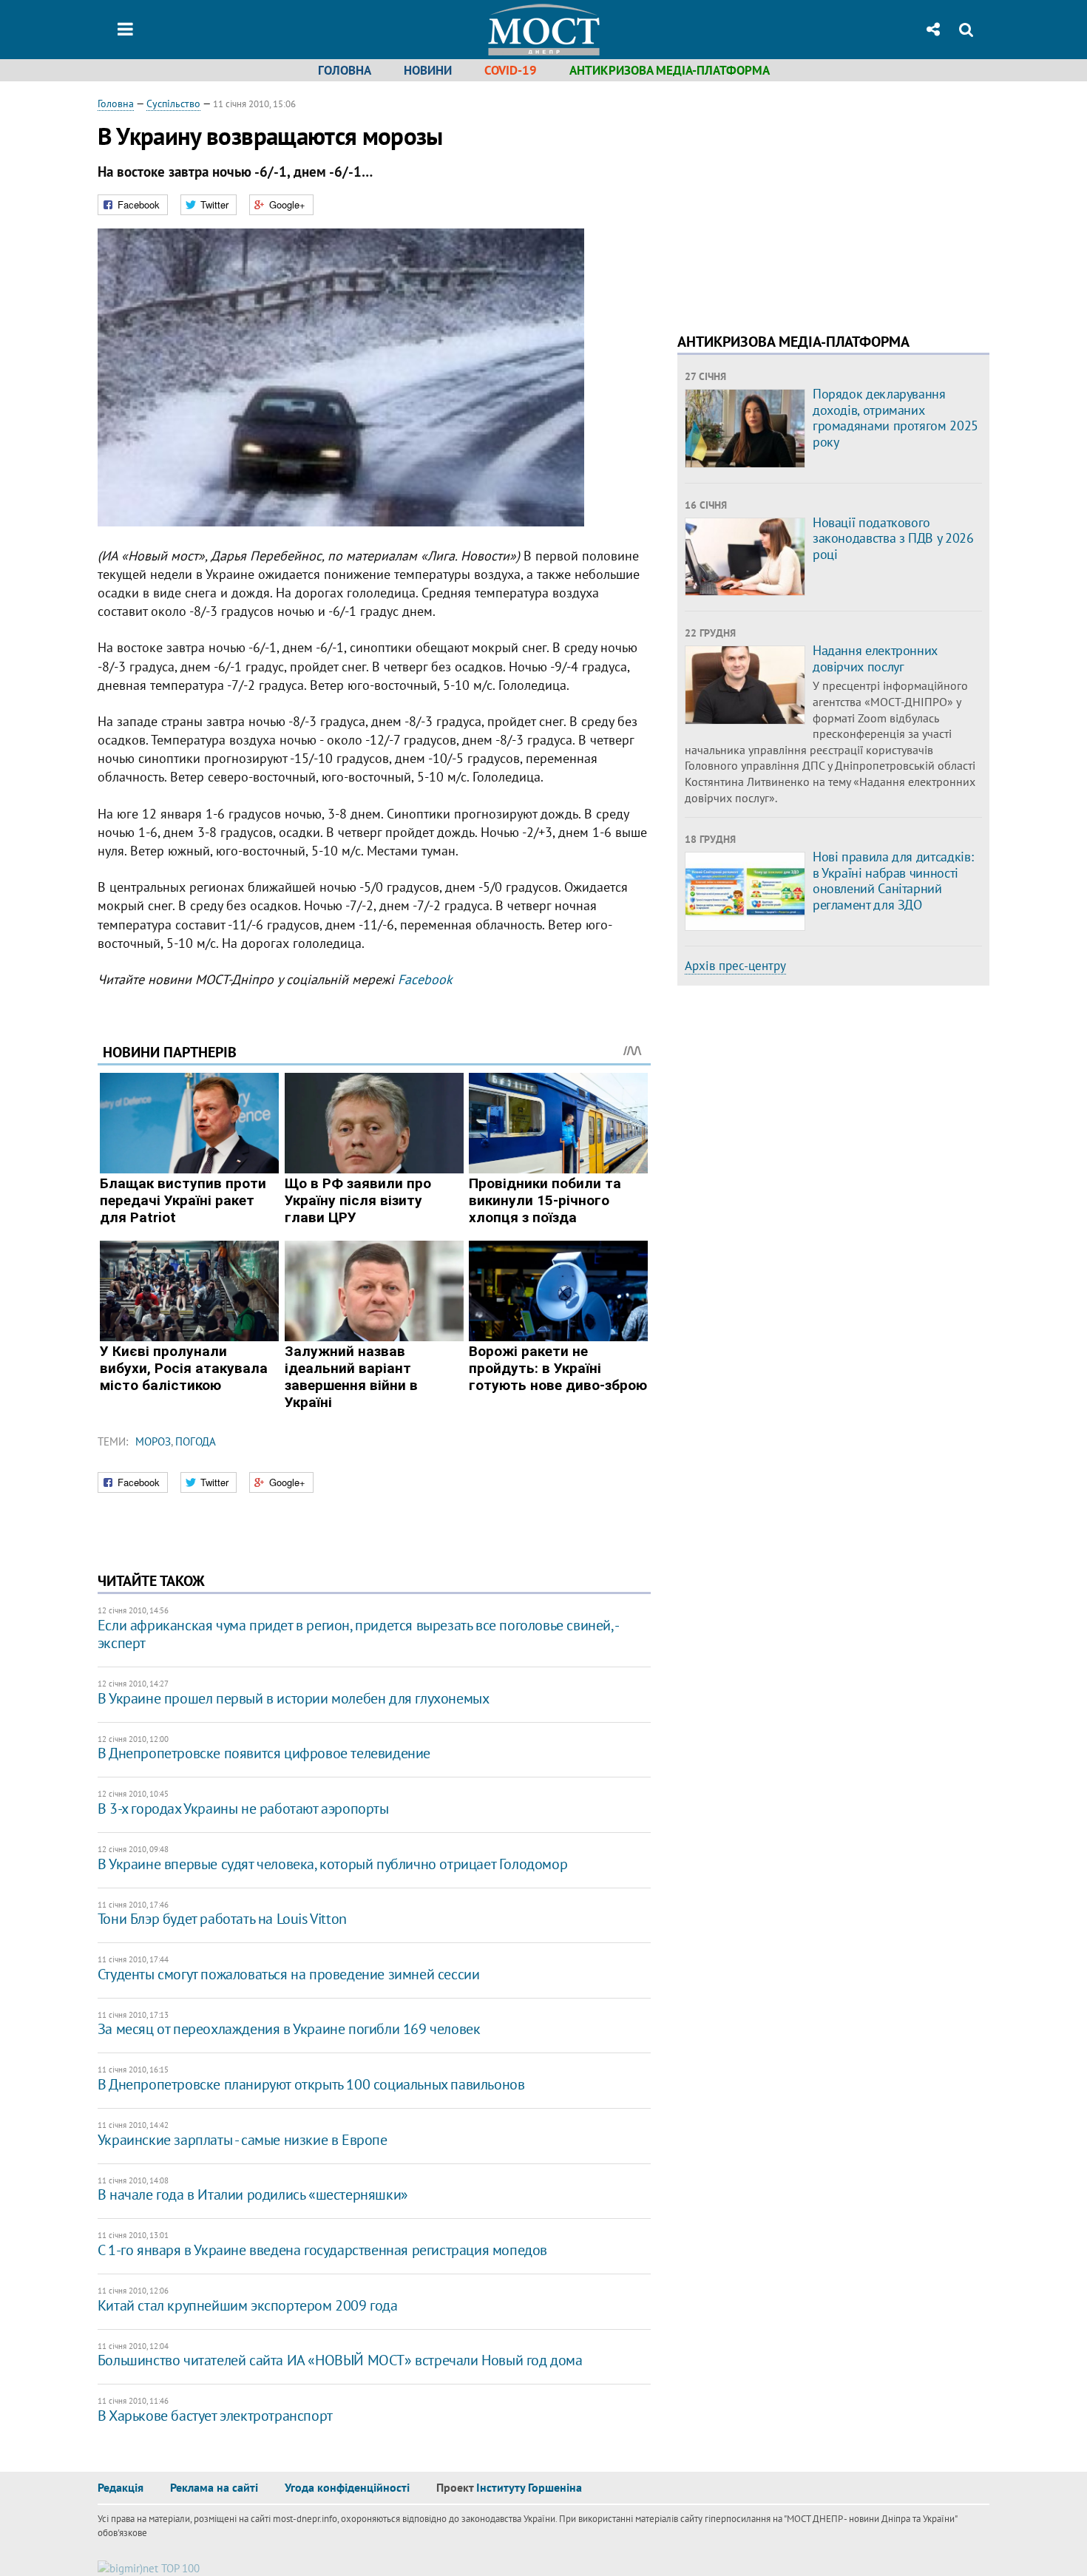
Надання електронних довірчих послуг (875, 658)
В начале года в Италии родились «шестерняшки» (253, 2194)
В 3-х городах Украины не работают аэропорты (243, 1809)
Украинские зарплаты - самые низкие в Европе (243, 2140)
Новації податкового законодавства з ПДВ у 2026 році (893, 538)
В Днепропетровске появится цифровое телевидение (264, 1753)
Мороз (153, 1441)
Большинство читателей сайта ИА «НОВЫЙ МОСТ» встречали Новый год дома (340, 2360)
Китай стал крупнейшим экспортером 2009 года (248, 2305)
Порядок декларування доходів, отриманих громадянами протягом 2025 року (895, 418)
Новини (428, 70)
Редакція (121, 2487)
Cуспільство (173, 104)
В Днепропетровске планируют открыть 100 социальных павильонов (311, 2084)
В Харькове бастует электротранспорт (215, 2416)
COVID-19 (511, 70)
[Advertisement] (802, 200)
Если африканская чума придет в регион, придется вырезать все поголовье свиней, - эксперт (358, 1634)
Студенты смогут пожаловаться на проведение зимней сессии (289, 1974)
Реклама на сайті (214, 2487)
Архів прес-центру (735, 966)
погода (196, 1441)
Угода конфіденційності (347, 2487)
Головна (345, 70)
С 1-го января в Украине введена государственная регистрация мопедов (322, 2250)
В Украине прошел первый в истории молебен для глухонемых (294, 1698)
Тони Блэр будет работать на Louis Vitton (222, 1919)
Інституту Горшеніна (529, 2487)
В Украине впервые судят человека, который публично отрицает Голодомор (332, 1864)
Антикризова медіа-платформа (670, 70)
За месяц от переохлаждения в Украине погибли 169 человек (289, 2029)
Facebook (425, 979)
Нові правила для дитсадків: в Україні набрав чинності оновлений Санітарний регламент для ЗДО (893, 881)
